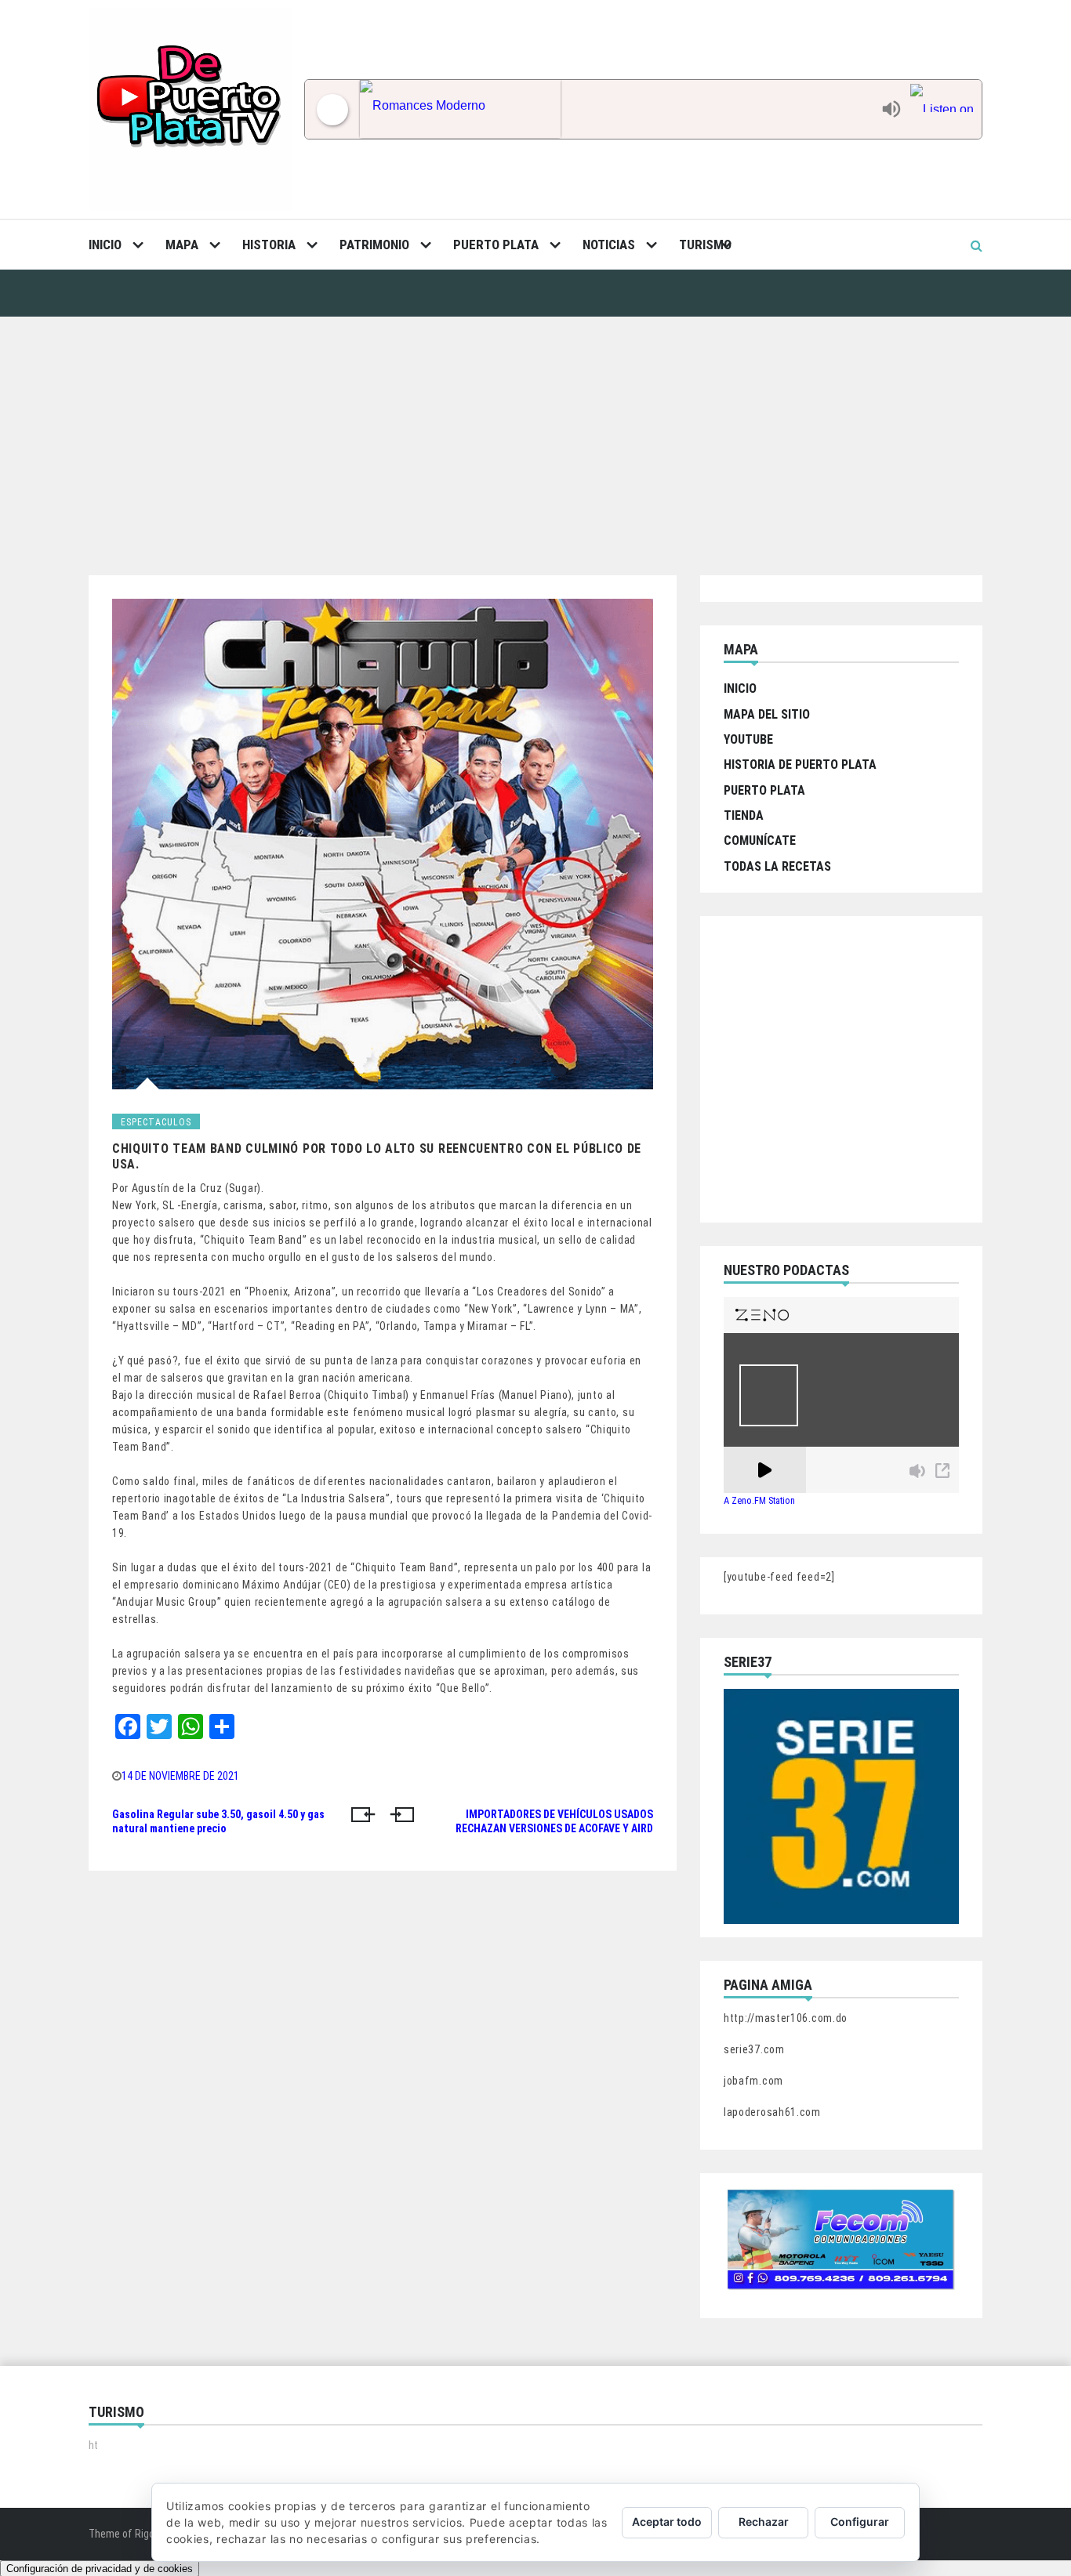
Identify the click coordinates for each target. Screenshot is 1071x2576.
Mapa (182, 245)
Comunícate (760, 841)
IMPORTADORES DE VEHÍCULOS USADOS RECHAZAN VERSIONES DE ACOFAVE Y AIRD (554, 1821)
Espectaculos (156, 1122)
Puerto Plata (496, 245)
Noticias (609, 245)
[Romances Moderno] (617, 109)
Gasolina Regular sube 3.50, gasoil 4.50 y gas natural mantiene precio (218, 1821)
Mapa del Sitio (767, 714)
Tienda (744, 815)
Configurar (860, 2522)
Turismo (705, 245)
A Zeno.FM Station (759, 1501)
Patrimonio (374, 245)
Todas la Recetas (777, 866)
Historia (269, 245)
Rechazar (764, 2522)
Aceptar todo (667, 2522)
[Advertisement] (535, 434)
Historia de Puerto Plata (800, 764)
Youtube (748, 739)
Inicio (105, 245)
